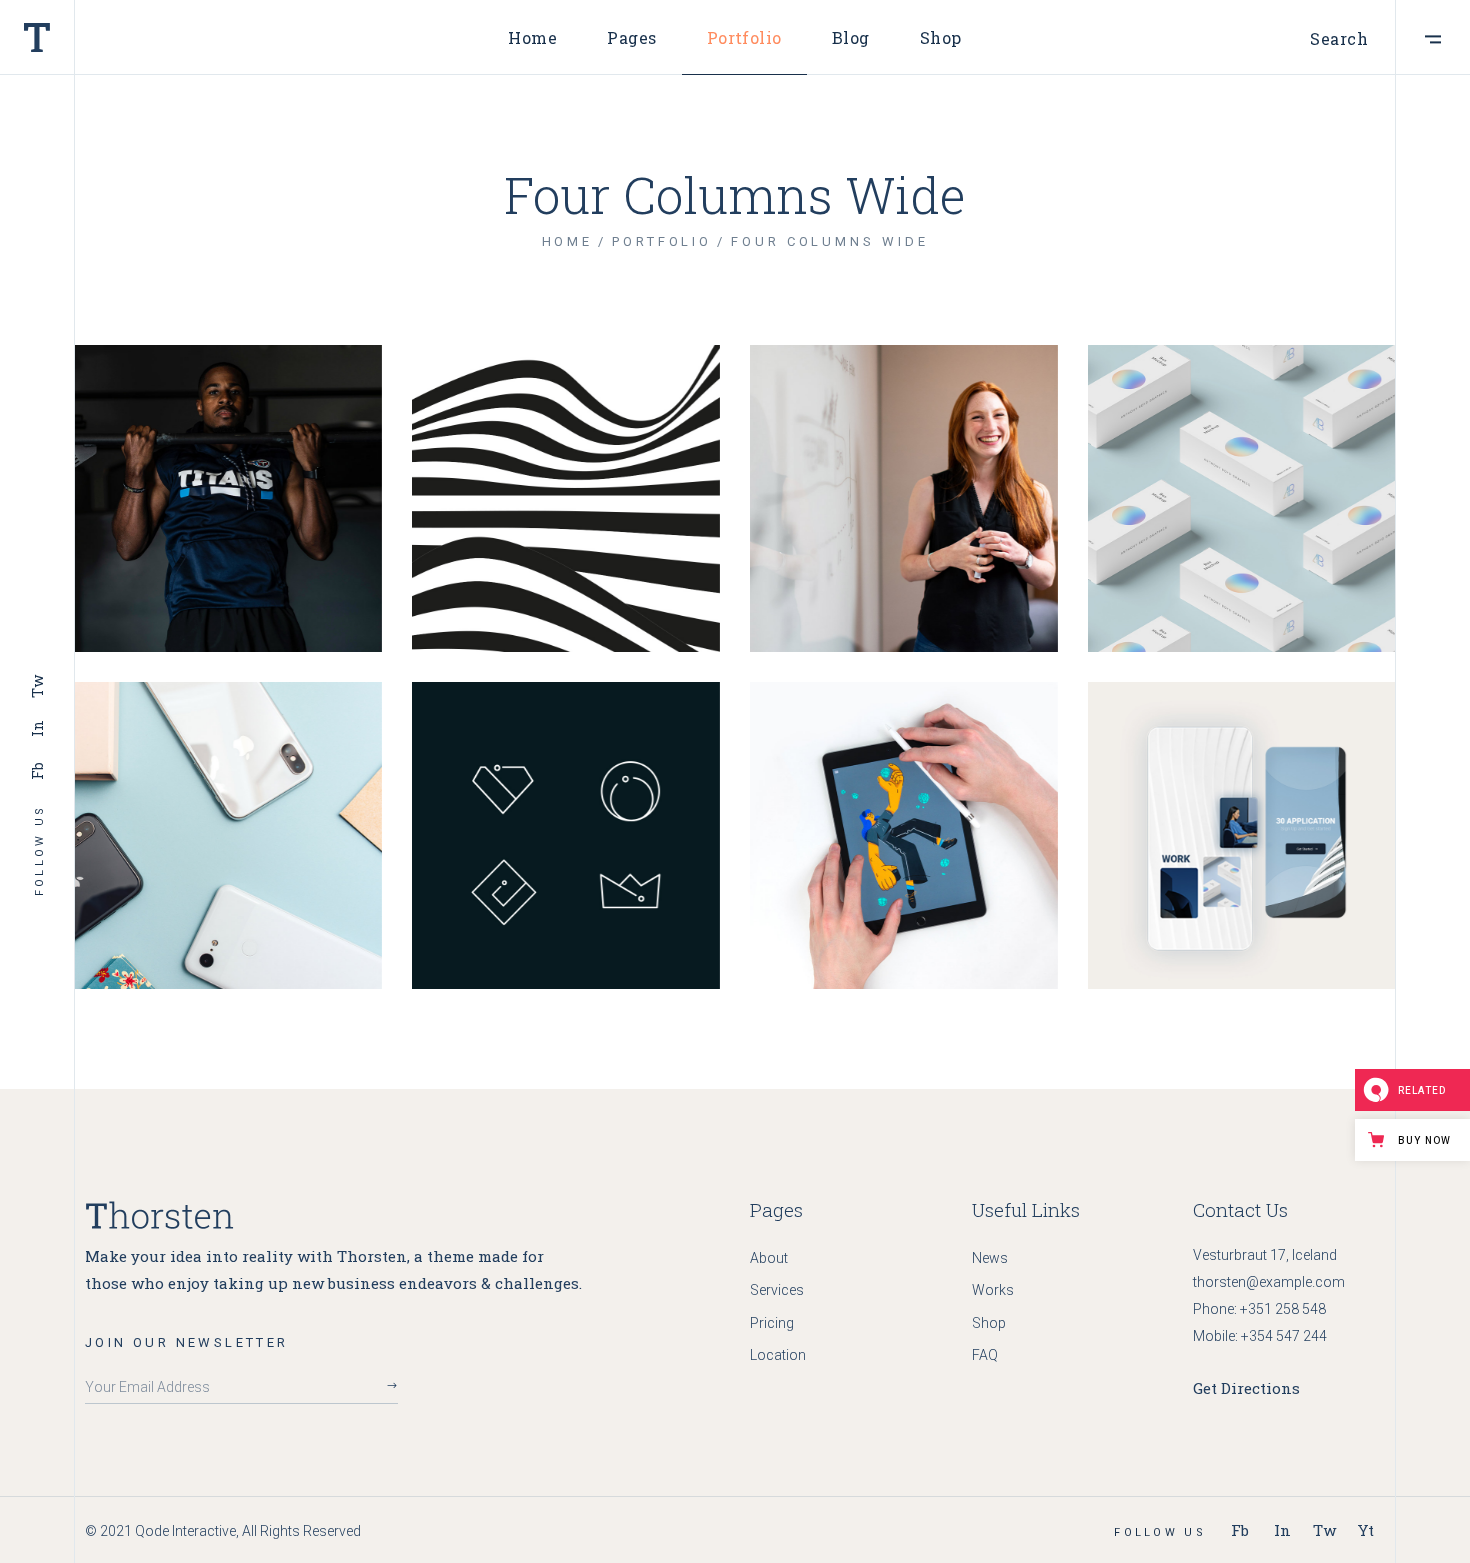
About (769, 1258)
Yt (1366, 1530)
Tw (37, 686)
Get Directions (1246, 1388)
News (990, 1258)
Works (993, 1290)
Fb (37, 770)
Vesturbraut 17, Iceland (1265, 1255)
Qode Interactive (185, 1531)
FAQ (985, 1355)
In (37, 728)
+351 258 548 (1283, 1309)
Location (778, 1355)
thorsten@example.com (1269, 1282)
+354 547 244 (1284, 1336)
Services (777, 1290)
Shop (989, 1323)
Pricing (772, 1323)
